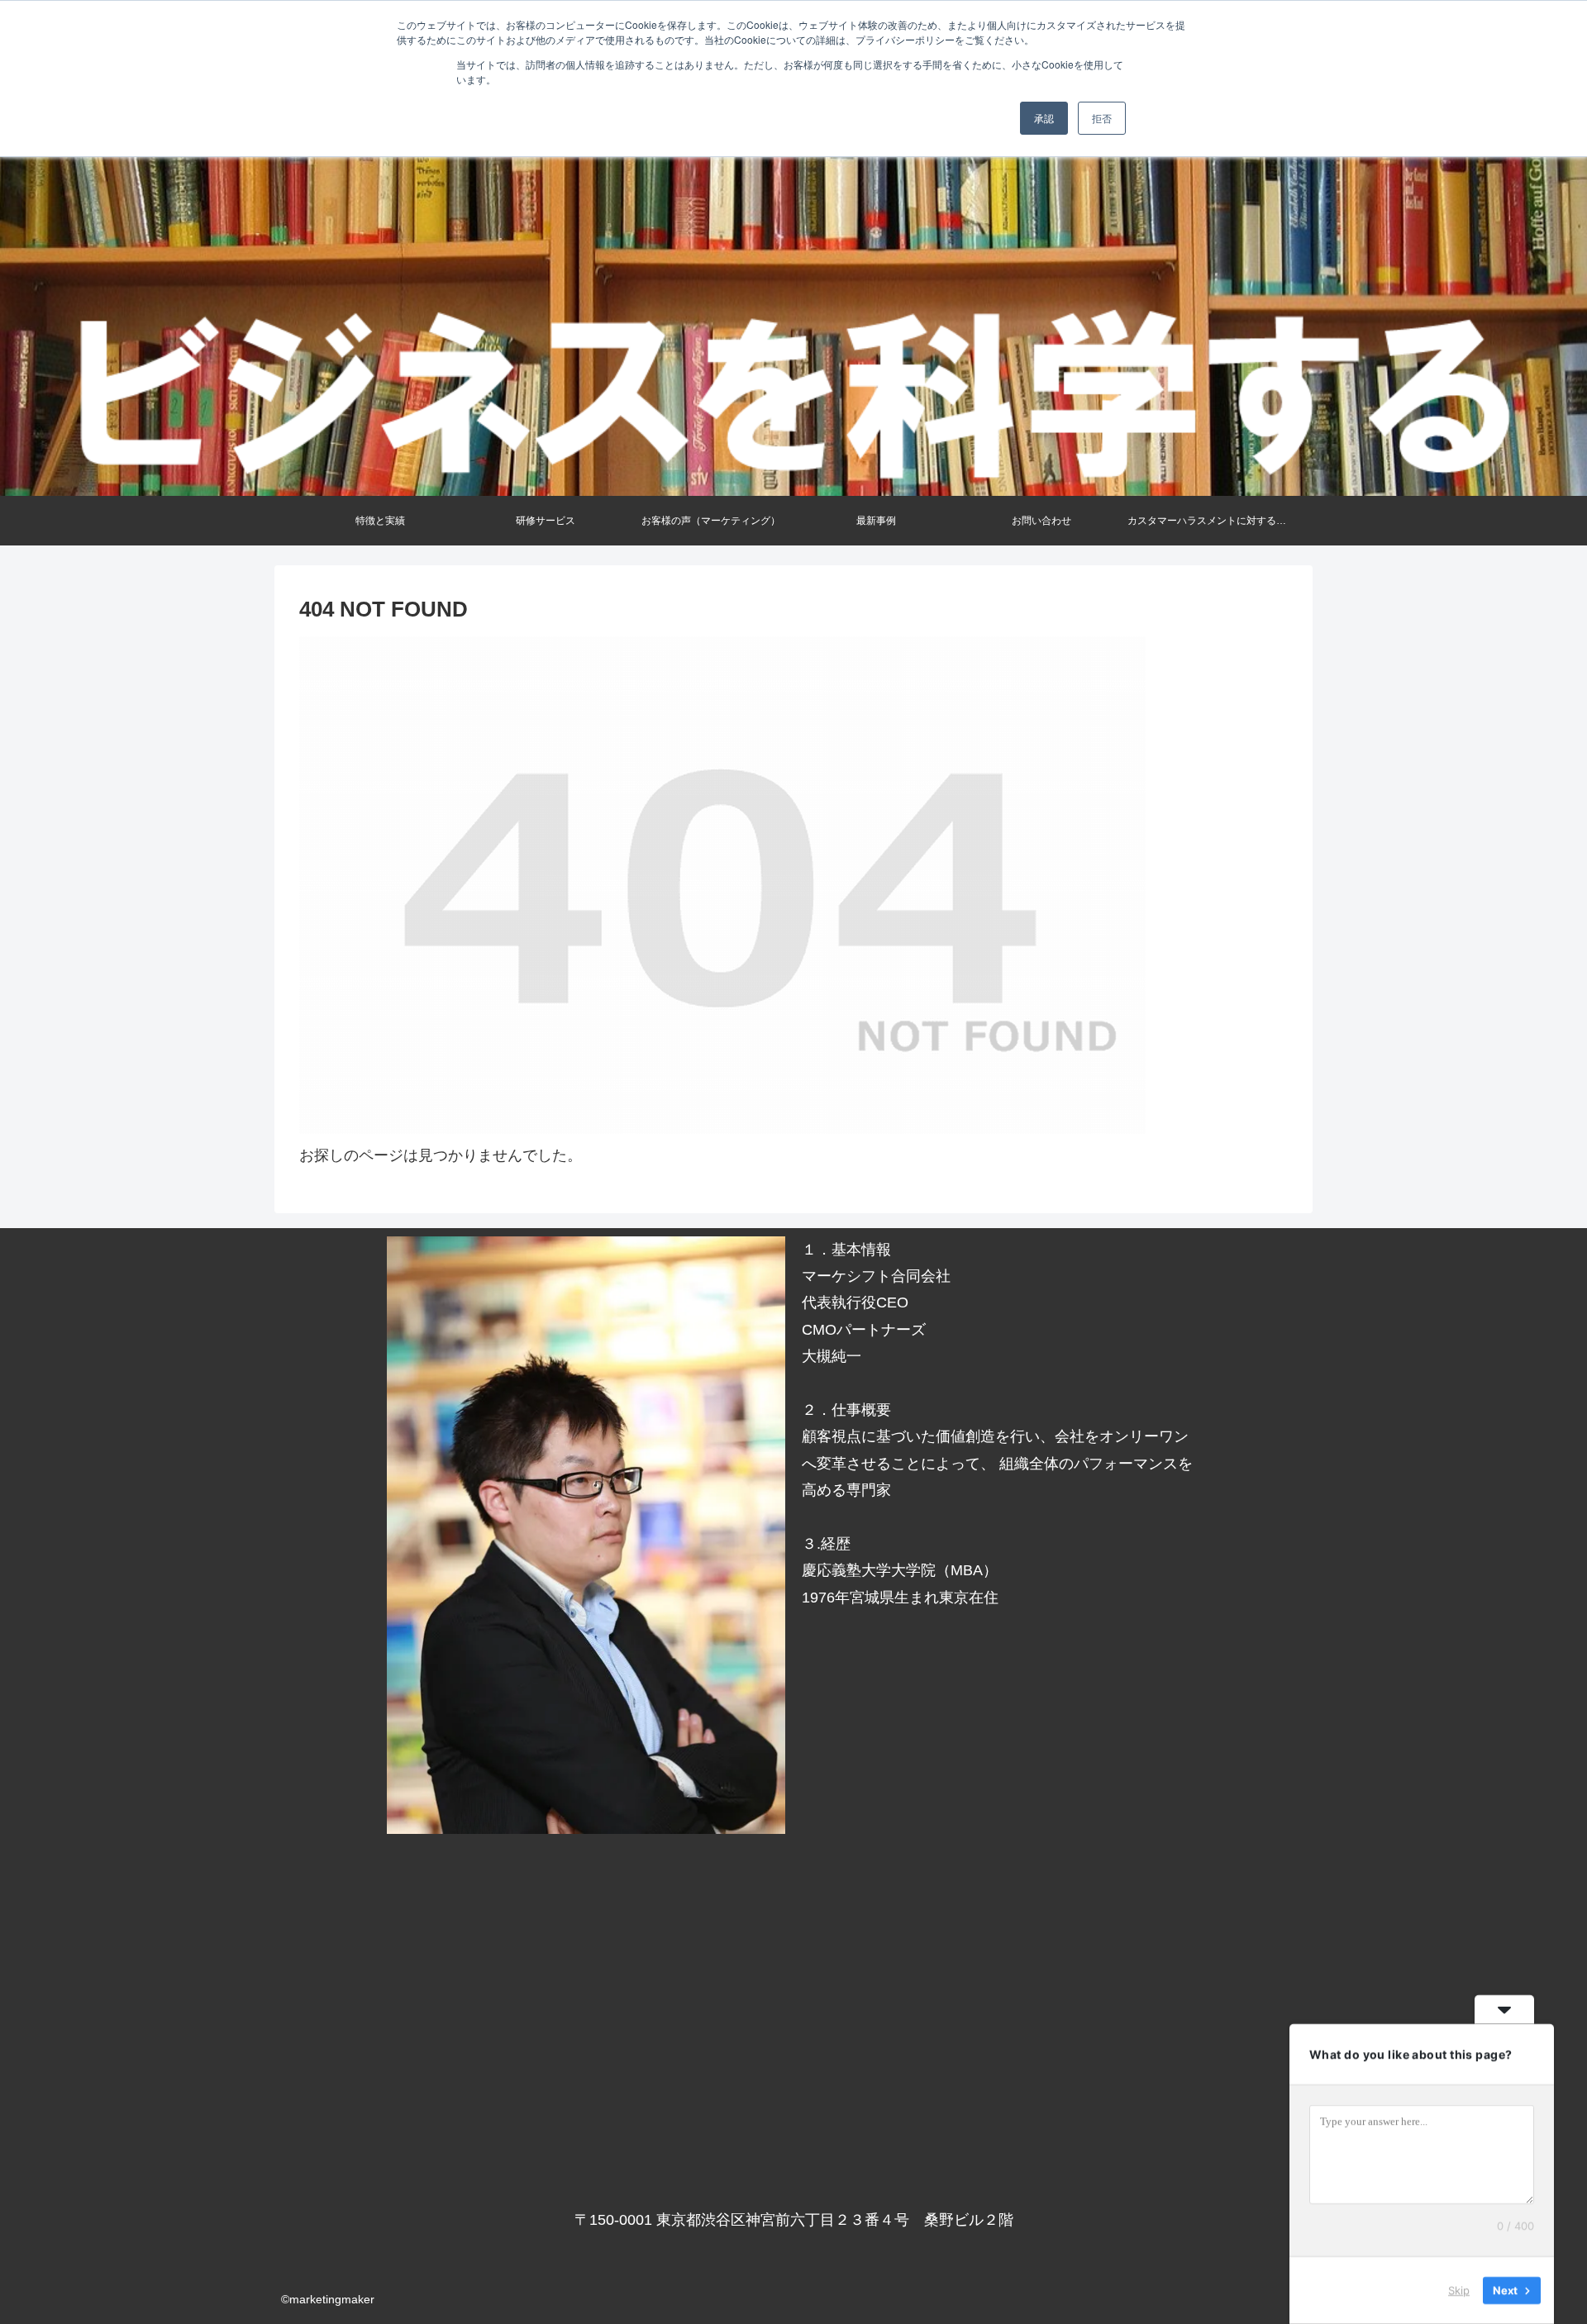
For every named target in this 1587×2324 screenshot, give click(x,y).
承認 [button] (1044, 118)
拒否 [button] (1102, 118)
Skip (1459, 2290)
